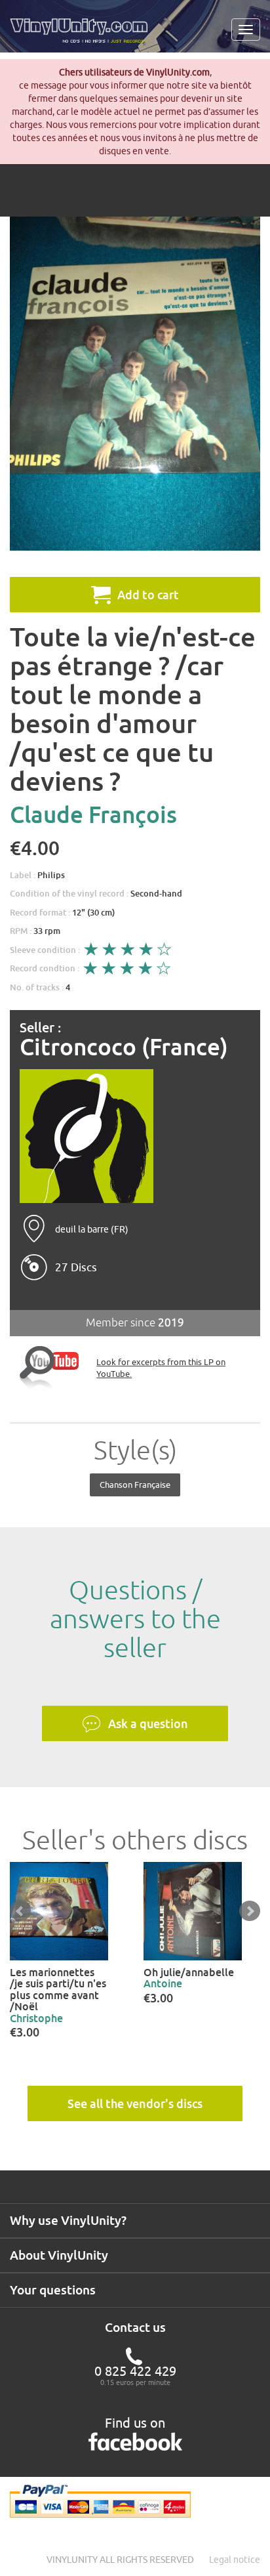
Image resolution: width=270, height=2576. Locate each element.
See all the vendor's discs (135, 2103)
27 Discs (76, 1267)
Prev (20, 1911)
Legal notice (235, 2560)
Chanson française (135, 1485)
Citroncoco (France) (124, 1047)
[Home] (84, 35)
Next (250, 1911)
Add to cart (148, 595)
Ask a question (148, 1723)
